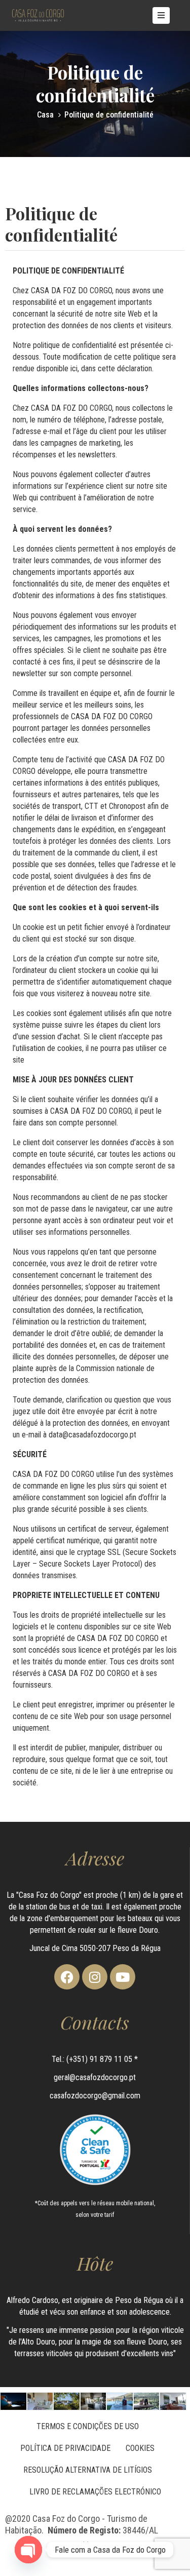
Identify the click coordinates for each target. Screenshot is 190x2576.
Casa (45, 115)
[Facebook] (67, 1977)
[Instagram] (95, 1977)
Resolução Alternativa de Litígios (88, 2470)
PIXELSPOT (118, 2545)
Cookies (140, 2448)
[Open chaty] (28, 2550)
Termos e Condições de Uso (88, 2426)
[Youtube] (123, 1977)
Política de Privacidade (65, 2448)
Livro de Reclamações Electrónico (95, 2492)
